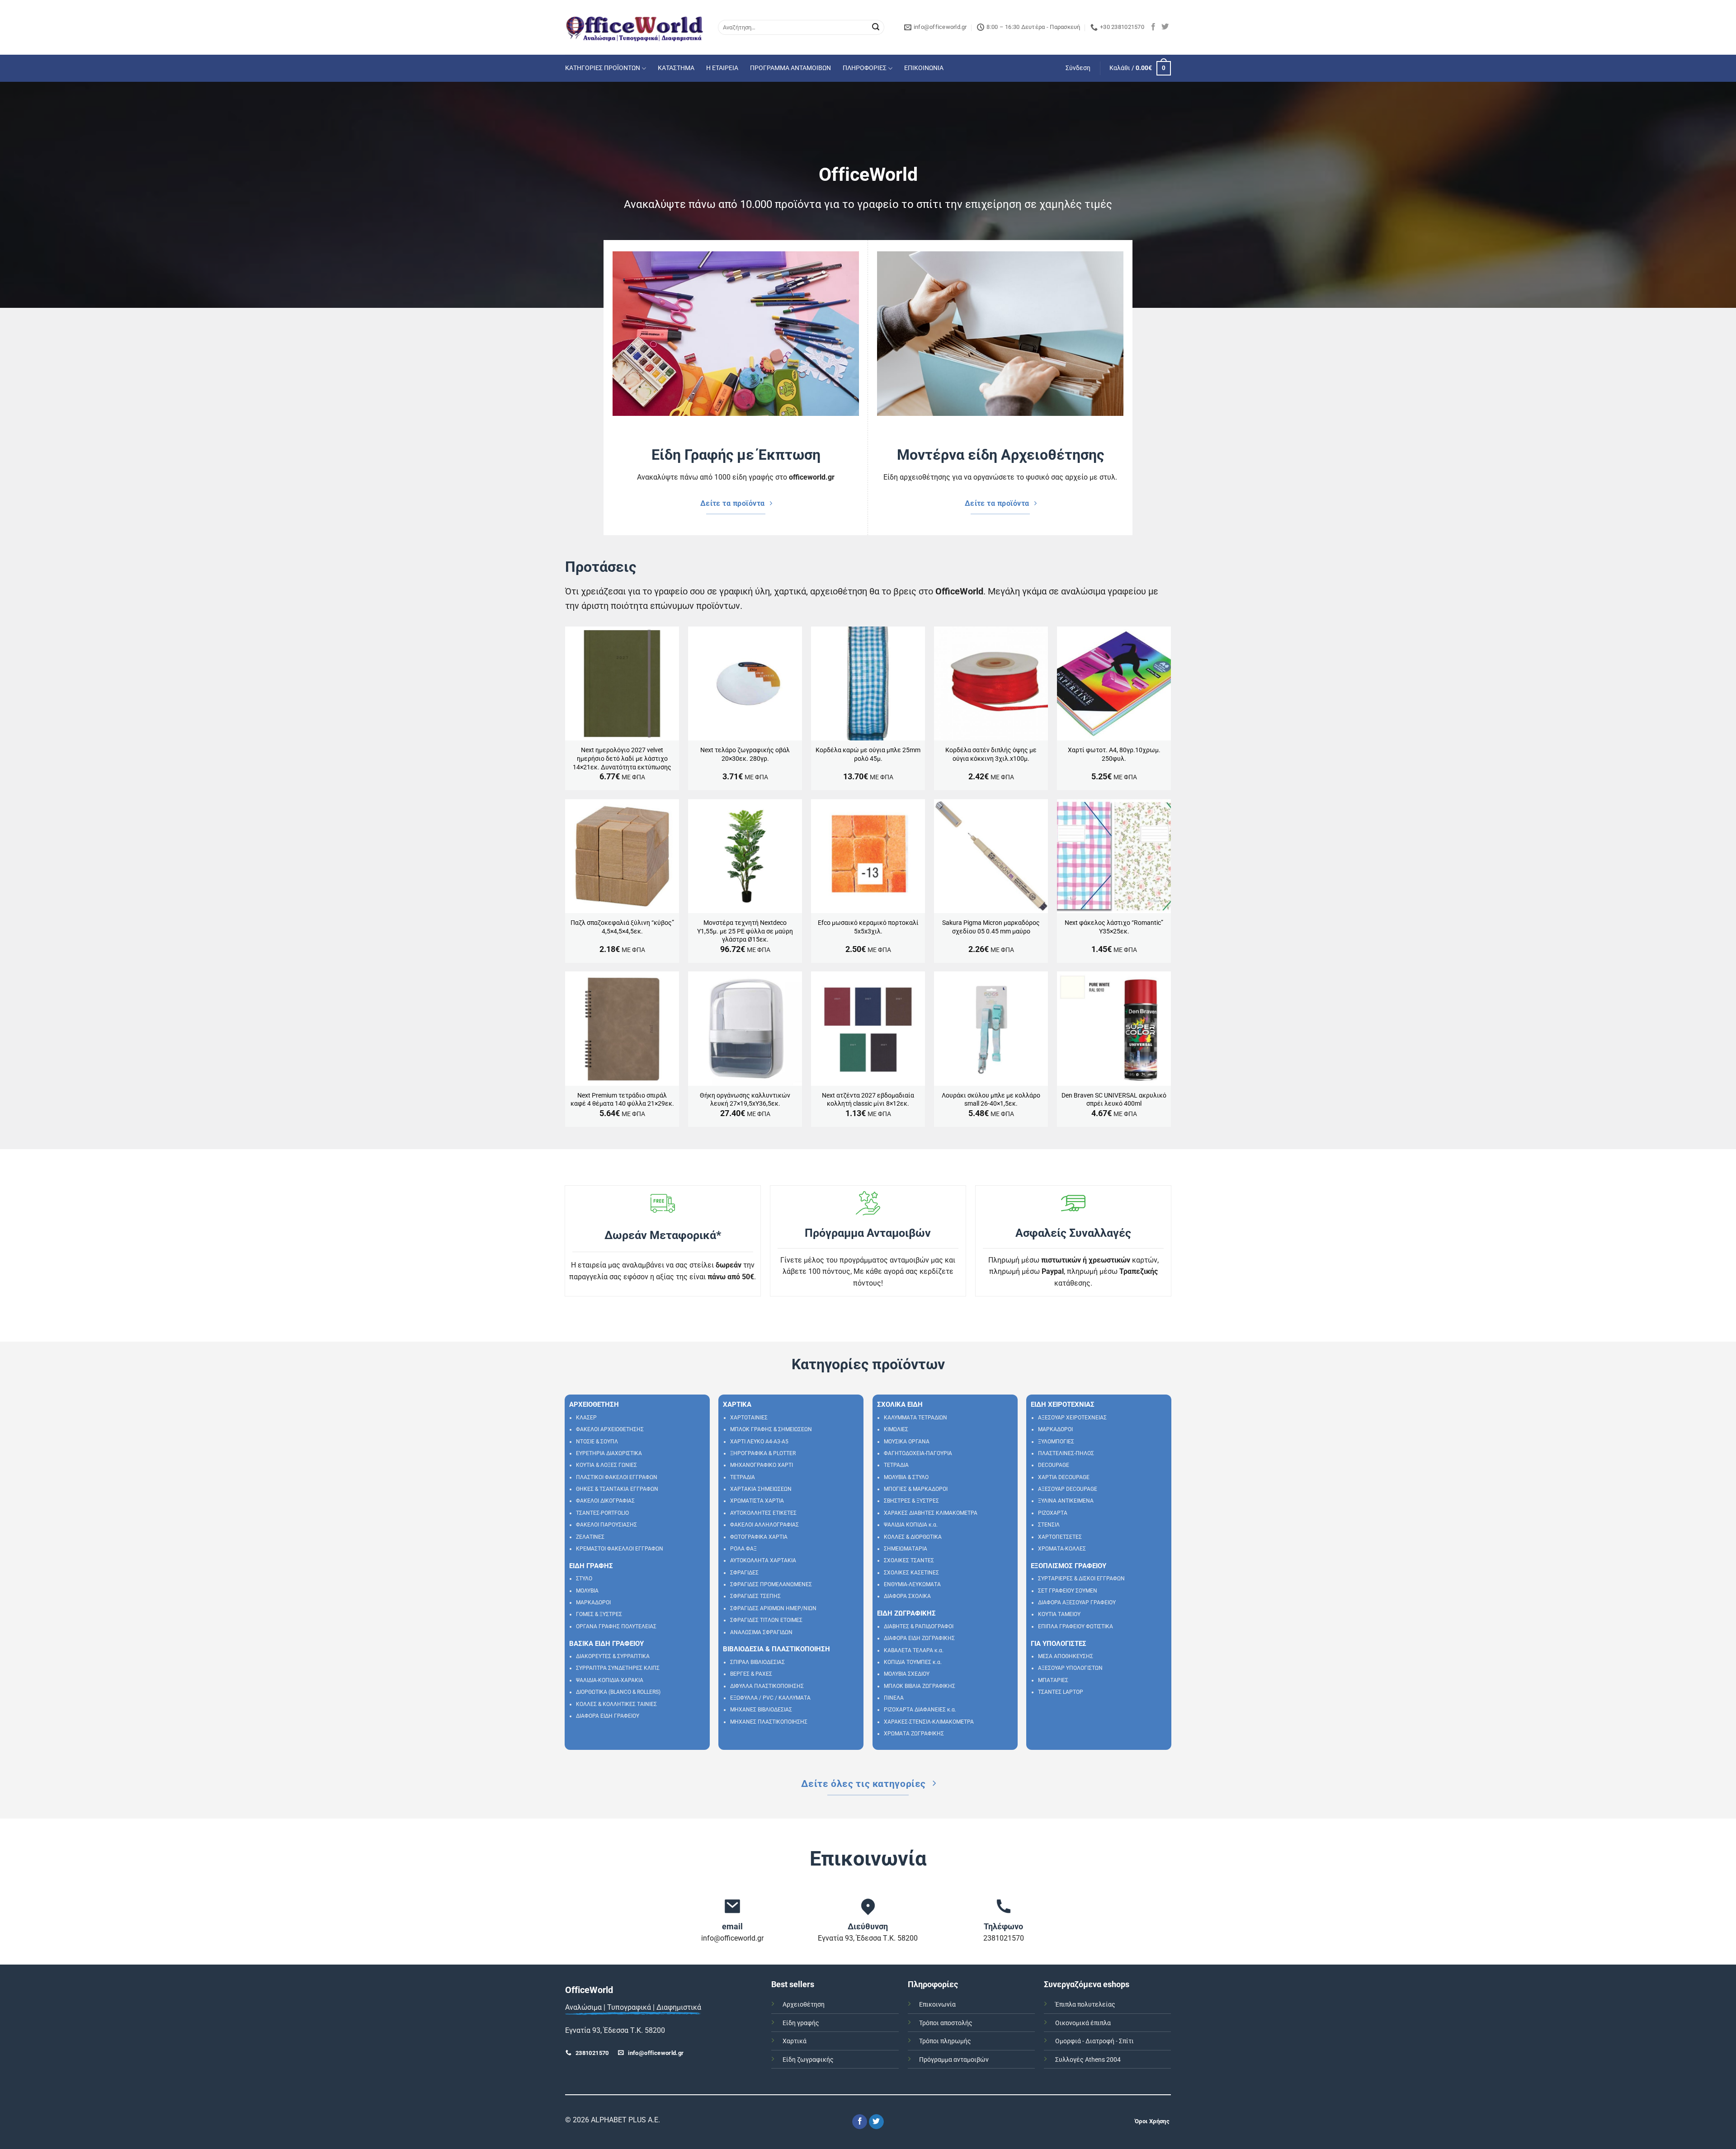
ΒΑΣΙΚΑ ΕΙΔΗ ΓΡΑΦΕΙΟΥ (606, 1644)
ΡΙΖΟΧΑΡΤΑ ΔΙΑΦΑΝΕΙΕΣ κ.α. (920, 1710)
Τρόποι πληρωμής (945, 2041)
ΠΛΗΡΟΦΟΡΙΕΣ (865, 68)
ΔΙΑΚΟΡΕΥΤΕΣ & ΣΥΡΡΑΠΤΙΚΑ (613, 1656)
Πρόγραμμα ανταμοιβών (954, 2060)
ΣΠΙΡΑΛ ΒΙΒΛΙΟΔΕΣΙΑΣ (757, 1662)
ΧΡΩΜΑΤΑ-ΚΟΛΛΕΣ (1062, 1549)
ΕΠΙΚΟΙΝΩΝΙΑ (924, 68)
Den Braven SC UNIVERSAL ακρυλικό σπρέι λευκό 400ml (1114, 1100)
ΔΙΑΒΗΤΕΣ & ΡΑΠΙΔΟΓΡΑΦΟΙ (919, 1626)
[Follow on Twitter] (1165, 27)
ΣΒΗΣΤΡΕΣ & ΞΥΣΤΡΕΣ (911, 1501)
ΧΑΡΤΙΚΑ (737, 1404)
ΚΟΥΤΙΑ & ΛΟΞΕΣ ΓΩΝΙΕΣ (606, 1465)
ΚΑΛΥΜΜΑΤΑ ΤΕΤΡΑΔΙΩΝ (915, 1418)
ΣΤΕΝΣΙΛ (1049, 1525)
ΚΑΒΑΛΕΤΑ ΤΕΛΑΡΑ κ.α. (914, 1650)
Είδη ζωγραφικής (808, 2060)
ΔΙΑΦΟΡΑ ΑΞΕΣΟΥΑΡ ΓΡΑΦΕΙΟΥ (1077, 1602)
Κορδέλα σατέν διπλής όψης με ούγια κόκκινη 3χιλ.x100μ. (991, 754)
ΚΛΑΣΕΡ (586, 1418)
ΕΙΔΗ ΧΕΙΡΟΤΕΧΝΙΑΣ (1063, 1404)
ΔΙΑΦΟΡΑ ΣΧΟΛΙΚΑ (907, 1596)
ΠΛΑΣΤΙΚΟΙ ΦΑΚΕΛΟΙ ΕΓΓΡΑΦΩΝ (617, 1477)
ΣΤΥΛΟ (584, 1579)
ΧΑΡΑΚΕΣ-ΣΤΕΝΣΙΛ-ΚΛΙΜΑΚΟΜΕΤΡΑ (929, 1722)
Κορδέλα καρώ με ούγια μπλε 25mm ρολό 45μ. (868, 754)
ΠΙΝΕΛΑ (894, 1698)
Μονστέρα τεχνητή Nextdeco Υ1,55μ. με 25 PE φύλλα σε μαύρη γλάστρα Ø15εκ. (745, 931)
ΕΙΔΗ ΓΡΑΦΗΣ (591, 1566)
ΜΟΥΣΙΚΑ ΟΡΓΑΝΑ (907, 1442)
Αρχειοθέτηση (804, 2005)
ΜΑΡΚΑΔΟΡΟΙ (593, 1602)
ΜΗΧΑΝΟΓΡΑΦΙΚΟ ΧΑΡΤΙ (762, 1465)
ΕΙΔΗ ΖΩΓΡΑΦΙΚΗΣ (906, 1613)
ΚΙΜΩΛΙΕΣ (896, 1429)
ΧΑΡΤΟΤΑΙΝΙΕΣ (749, 1418)
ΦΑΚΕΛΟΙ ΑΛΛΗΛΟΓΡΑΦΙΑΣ (764, 1525)
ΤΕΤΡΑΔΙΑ (743, 1477)
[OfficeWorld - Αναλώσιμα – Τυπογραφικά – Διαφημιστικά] (635, 27)
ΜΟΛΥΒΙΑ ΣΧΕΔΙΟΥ (907, 1674)
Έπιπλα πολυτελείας (1085, 2005)
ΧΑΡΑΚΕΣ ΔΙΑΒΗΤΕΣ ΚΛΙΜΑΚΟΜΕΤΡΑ (931, 1513)
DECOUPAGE (1054, 1465)
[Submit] (876, 28)
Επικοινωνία (937, 2005)
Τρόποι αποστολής (946, 2023)
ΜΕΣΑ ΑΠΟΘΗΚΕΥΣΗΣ (1066, 1656)
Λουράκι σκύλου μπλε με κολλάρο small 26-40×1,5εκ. (991, 1100)
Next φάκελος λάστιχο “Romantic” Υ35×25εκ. (1114, 927)
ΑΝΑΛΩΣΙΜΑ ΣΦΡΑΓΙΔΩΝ (761, 1632)
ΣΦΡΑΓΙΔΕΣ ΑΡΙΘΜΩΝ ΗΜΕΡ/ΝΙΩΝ (773, 1608)
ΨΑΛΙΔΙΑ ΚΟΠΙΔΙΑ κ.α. (911, 1525)
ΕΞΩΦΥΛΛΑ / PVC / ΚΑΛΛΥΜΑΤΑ (770, 1698)
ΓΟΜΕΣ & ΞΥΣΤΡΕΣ (599, 1614)
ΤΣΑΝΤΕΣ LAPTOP (1061, 1692)
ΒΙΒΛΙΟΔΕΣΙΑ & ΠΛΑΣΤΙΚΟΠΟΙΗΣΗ (776, 1649)
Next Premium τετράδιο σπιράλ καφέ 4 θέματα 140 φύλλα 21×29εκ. (622, 1100)
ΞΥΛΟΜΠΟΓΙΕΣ (1056, 1442)
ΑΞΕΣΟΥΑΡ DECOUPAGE (1068, 1489)
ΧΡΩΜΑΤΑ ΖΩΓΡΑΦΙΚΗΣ (914, 1734)
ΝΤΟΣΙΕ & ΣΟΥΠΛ (597, 1442)
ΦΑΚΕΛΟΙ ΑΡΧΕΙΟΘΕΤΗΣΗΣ (610, 1429)
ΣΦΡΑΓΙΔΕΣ (744, 1573)
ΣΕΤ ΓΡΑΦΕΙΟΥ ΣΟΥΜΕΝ (1068, 1591)
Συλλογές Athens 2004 (1088, 2060)
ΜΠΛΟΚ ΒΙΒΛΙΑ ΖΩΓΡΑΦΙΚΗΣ (920, 1686)
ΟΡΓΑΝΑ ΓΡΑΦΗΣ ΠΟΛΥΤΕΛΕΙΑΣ (616, 1626)
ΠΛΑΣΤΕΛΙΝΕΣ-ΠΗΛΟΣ (1066, 1453)
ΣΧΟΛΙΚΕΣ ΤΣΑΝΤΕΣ (909, 1560)
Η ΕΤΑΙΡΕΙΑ (722, 68)
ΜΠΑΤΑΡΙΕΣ (1053, 1680)
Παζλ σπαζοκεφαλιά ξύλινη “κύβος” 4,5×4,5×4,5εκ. (622, 927)
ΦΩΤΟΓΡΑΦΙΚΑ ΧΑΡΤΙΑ (759, 1537)
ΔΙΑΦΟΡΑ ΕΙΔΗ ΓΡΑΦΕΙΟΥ (608, 1716)
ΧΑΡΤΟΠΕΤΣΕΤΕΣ (1060, 1537)
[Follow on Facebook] (1153, 27)
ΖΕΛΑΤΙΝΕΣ (590, 1537)
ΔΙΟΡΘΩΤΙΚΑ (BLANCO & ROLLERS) (618, 1692)
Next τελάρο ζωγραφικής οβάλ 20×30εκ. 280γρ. (745, 754)
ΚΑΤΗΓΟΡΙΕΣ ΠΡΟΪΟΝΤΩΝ (603, 68)
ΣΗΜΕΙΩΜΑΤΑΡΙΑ (906, 1549)
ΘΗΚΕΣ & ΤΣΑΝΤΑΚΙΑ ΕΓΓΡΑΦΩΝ (617, 1489)
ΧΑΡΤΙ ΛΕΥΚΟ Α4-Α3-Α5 (759, 1442)
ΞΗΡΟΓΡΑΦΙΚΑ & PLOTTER (763, 1453)
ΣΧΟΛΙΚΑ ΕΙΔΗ (900, 1404)
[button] (1078, 68)
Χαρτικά (795, 2041)
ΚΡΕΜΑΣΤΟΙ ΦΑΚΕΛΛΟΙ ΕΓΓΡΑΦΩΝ (620, 1549)
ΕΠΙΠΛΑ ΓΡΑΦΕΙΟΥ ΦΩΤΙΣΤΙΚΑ (1076, 1626)
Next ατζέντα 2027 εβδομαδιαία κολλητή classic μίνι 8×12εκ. (868, 1100)
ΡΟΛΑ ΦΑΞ (743, 1549)
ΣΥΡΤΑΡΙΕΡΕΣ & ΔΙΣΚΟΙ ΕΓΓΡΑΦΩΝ (1081, 1579)
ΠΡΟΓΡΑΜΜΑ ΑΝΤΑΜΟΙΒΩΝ (790, 68)
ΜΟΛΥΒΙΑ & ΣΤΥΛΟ (906, 1477)
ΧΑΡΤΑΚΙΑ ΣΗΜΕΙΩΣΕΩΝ (761, 1489)
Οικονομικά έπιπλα (1083, 2023)
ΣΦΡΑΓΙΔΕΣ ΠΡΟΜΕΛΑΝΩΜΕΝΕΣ (771, 1584)
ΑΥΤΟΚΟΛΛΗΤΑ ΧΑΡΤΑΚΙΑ (763, 1560)
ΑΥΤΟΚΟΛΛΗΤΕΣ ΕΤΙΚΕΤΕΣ (763, 1513)
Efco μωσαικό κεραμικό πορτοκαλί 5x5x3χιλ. (868, 927)
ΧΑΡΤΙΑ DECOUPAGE (1064, 1477)
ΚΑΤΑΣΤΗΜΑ (676, 68)
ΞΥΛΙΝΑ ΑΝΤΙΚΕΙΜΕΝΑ (1066, 1501)
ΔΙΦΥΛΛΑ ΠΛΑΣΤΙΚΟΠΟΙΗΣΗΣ (767, 1686)
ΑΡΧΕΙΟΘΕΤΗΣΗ (594, 1404)
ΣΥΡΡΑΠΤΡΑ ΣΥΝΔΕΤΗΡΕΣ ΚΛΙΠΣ (618, 1668)
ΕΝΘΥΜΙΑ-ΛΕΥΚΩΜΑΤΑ (912, 1584)
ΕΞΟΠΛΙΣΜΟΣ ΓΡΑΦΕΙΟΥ (1068, 1566)
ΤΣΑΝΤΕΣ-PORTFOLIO (602, 1513)
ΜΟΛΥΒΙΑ (587, 1591)
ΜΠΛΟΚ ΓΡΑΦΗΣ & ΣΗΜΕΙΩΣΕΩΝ (771, 1429)
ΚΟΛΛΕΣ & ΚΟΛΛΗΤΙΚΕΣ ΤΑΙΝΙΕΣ (616, 1704)
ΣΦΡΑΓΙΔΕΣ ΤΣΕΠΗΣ (755, 1596)
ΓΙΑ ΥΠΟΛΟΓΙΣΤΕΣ (1059, 1644)
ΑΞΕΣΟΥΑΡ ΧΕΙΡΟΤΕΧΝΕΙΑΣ (1072, 1418)
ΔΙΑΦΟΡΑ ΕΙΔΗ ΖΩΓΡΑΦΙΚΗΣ (919, 1638)
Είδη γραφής (801, 2023)
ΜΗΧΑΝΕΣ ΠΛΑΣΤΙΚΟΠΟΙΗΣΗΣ (769, 1722)
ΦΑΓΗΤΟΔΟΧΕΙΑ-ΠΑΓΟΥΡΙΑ (918, 1453)
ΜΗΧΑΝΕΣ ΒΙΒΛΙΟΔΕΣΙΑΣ (761, 1710)
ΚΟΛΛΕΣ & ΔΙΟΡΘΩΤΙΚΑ (913, 1537)
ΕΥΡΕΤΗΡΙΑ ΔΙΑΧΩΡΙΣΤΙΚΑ (609, 1453)
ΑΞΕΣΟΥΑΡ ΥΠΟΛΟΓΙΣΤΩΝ (1070, 1668)
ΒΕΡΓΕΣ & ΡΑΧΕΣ (751, 1674)
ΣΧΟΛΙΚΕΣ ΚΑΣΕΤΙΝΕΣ (911, 1573)
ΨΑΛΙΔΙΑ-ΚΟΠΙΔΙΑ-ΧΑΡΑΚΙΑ (610, 1680)
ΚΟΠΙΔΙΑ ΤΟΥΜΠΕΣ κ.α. (913, 1662)
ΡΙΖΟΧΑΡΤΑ (1053, 1513)
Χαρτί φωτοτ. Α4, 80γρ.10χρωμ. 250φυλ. (1114, 754)
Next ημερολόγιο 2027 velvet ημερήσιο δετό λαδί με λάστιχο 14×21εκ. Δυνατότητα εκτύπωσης (622, 759)
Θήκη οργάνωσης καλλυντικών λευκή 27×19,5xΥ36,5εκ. (745, 1100)
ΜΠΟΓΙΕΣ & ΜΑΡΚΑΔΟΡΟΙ (916, 1489)
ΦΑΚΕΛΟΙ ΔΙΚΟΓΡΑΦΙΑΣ (605, 1501)
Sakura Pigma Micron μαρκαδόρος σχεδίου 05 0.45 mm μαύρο (991, 927)
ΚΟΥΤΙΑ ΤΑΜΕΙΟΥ (1059, 1614)
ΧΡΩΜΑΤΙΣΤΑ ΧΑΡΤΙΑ (757, 1501)
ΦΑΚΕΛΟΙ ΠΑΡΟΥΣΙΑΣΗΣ (606, 1525)
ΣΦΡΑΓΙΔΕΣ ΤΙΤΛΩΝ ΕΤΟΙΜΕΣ (766, 1620)
